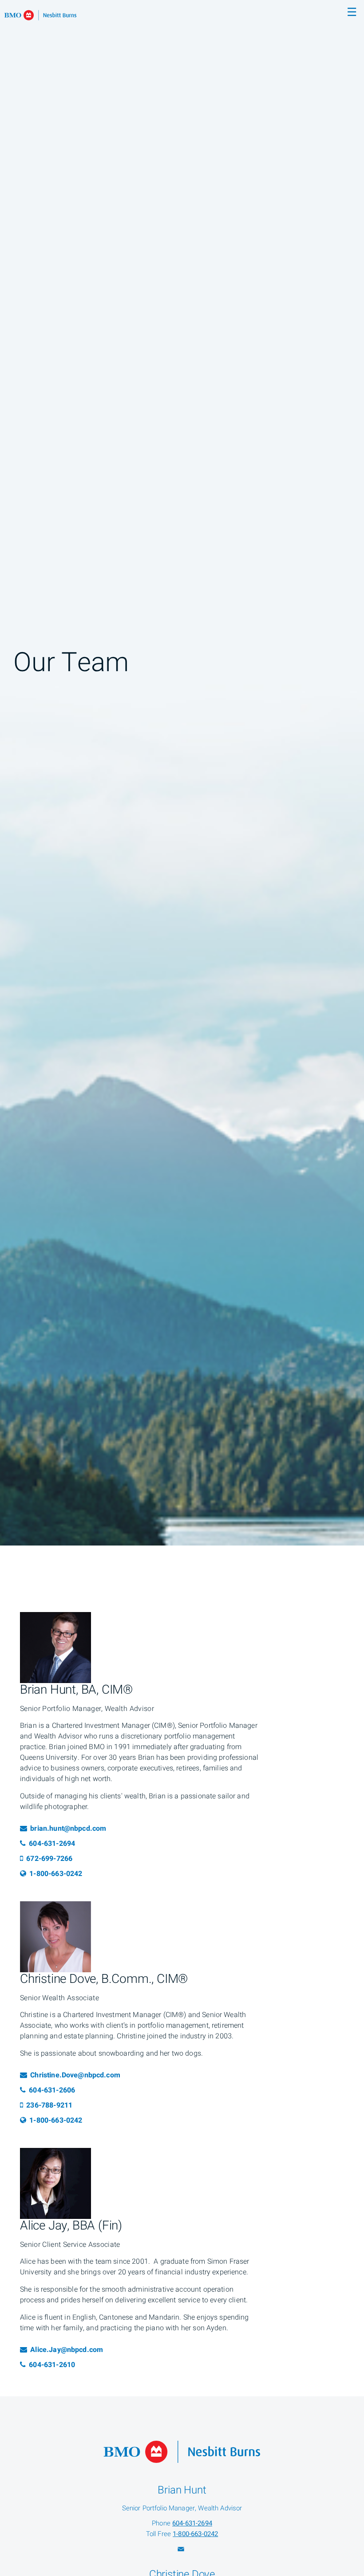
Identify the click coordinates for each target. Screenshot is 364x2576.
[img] (182, 773)
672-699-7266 (49, 1859)
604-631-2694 (58, 1844)
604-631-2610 (58, 2365)
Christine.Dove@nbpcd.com (75, 2075)
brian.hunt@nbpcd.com (68, 1829)
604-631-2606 (58, 2090)
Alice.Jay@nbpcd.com (66, 2350)
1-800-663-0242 (55, 1874)
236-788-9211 (49, 2105)
